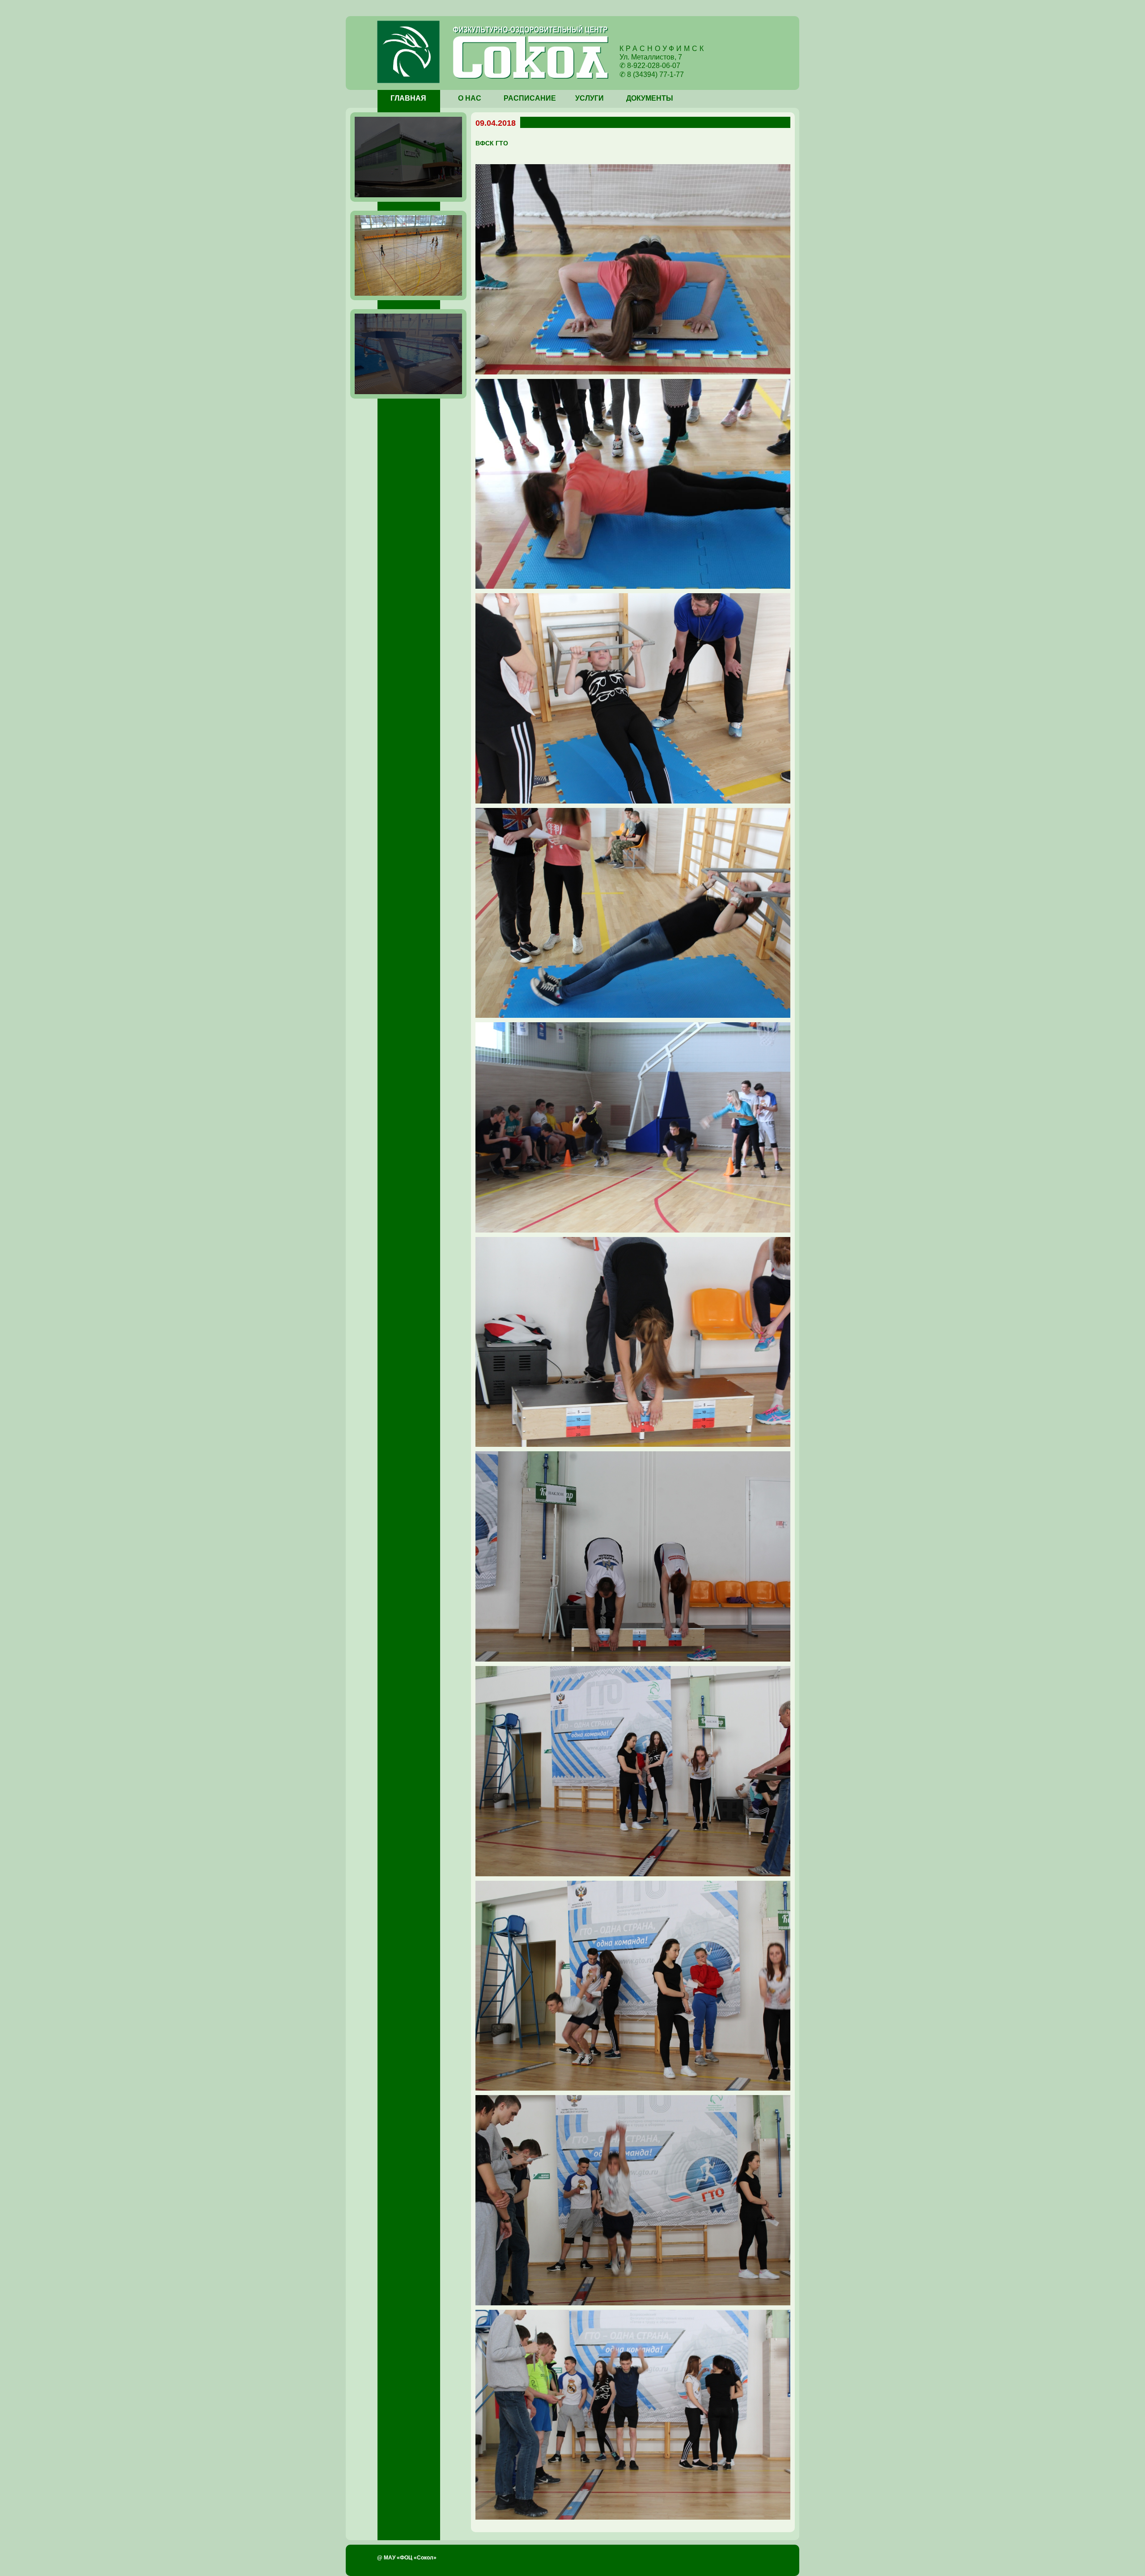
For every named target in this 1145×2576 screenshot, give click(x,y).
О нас (470, 98)
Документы (650, 98)
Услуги (589, 98)
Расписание (530, 98)
